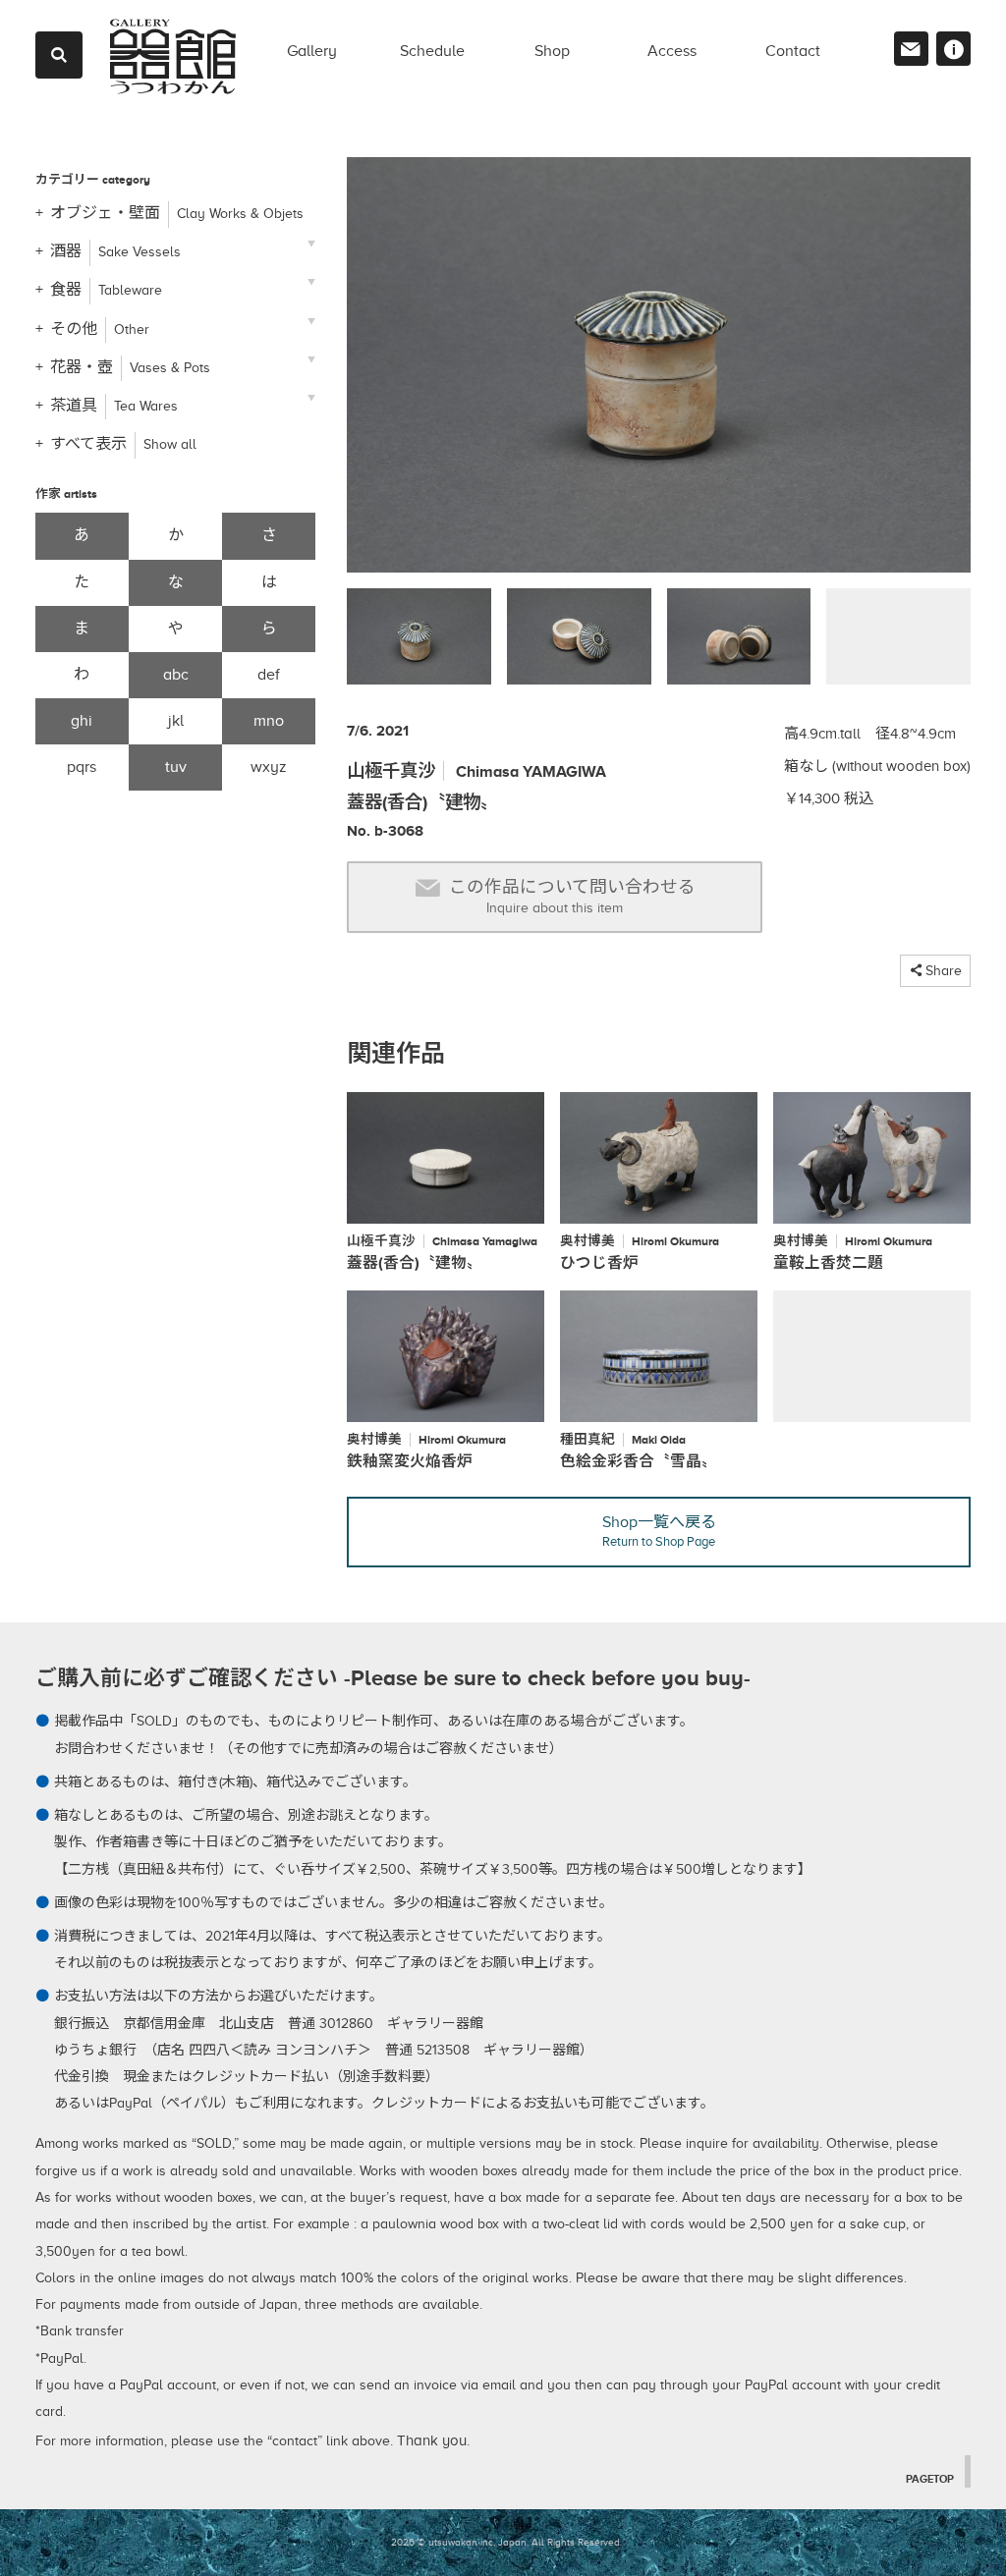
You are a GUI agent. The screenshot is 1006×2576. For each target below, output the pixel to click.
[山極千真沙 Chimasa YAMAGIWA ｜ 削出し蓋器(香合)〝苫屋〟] (659, 373)
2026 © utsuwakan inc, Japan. (460, 2542)
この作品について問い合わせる (572, 896)
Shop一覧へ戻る (659, 1531)
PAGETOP (930, 2479)
